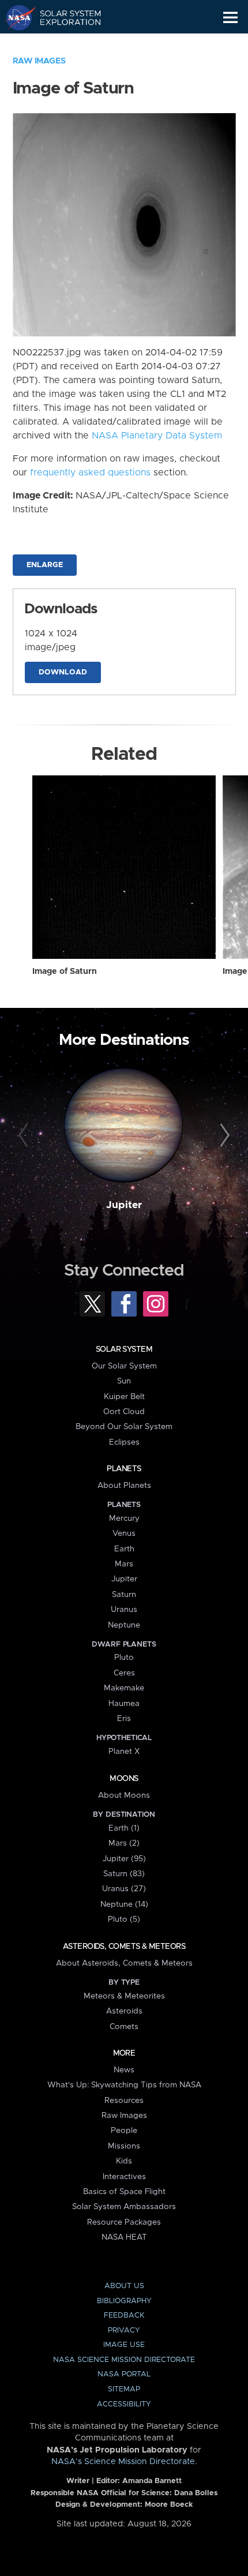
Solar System (124, 1349)
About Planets (124, 1486)
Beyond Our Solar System (124, 1427)
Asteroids (124, 2011)
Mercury (124, 1518)
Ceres (124, 1673)
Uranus (124, 1610)
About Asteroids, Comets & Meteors (124, 1963)
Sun (124, 1381)
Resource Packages (124, 2222)
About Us (124, 2286)
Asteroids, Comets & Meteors (124, 1947)
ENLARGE (45, 565)
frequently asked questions (90, 473)
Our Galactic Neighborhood (64, 44)
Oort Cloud (124, 1412)
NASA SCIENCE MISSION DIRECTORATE (124, 2360)
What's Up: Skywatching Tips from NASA (124, 2085)
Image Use (124, 2345)
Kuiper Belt (124, 1397)
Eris (124, 1719)
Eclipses (124, 1442)
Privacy (124, 2331)
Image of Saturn (65, 972)
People (124, 2131)
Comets (124, 2027)
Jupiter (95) (124, 1859)
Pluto (124, 1658)
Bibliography (124, 2301)
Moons (124, 1779)
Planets (124, 1469)
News (124, 2070)
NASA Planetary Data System (157, 436)
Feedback (124, 2316)
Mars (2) (124, 1843)
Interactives (124, 2177)
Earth (124, 1549)
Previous (25, 1136)
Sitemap (124, 2389)
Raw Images (39, 61)
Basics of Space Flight (124, 2192)
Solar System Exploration (64, 17)
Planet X (124, 1752)
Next (223, 1136)
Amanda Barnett (152, 2481)
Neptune (124, 1625)
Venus (124, 1533)
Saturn (124, 1595)
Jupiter (124, 1205)
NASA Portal (124, 2374)
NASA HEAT (124, 2237)
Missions (124, 2146)
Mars (124, 1564)
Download (63, 672)
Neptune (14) (124, 1904)
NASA (15, 17)
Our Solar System (124, 1366)
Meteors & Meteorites (124, 1996)
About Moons (124, 1795)
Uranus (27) (124, 1889)
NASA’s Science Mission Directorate (123, 2462)
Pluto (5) (124, 1919)
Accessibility (124, 2404)
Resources (124, 2101)
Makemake (124, 1688)
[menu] (230, 18)
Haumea (124, 1704)
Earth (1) (124, 1828)
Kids (124, 2161)
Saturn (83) (124, 1874)
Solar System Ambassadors (124, 2207)
